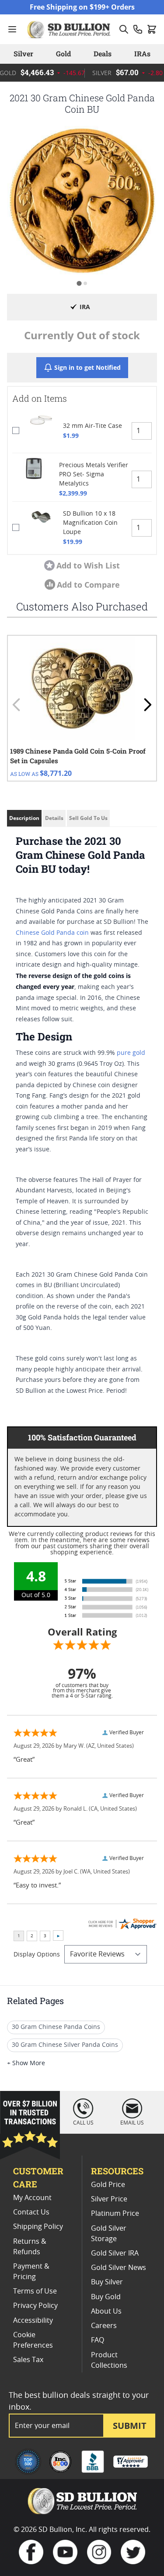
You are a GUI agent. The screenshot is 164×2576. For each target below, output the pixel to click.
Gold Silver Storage (109, 2234)
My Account (32, 2198)
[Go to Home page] (70, 29)
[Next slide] (147, 705)
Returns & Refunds (30, 2247)
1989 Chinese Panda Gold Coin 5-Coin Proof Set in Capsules (78, 756)
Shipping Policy (38, 2227)
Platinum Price (115, 2214)
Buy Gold (106, 2297)
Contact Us (31, 2212)
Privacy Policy (35, 2306)
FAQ (98, 2340)
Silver (23, 53)
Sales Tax (28, 2360)
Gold (63, 53)
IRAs (142, 53)
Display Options (37, 1955)
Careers (104, 2326)
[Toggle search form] (124, 29)
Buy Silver (107, 2282)
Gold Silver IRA (115, 2253)
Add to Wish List (88, 565)
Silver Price (109, 2199)
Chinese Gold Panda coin (52, 933)
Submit (130, 2426)
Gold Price (108, 2185)
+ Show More (26, 2063)
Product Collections (109, 2360)
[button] (82, 201)
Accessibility (33, 2321)
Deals (103, 53)
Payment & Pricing (31, 2272)
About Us (106, 2311)
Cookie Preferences (33, 2340)
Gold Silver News (119, 2268)
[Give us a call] (138, 29)
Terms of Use (35, 2291)
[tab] (79, 283)
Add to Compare (88, 585)
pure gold (131, 1053)
